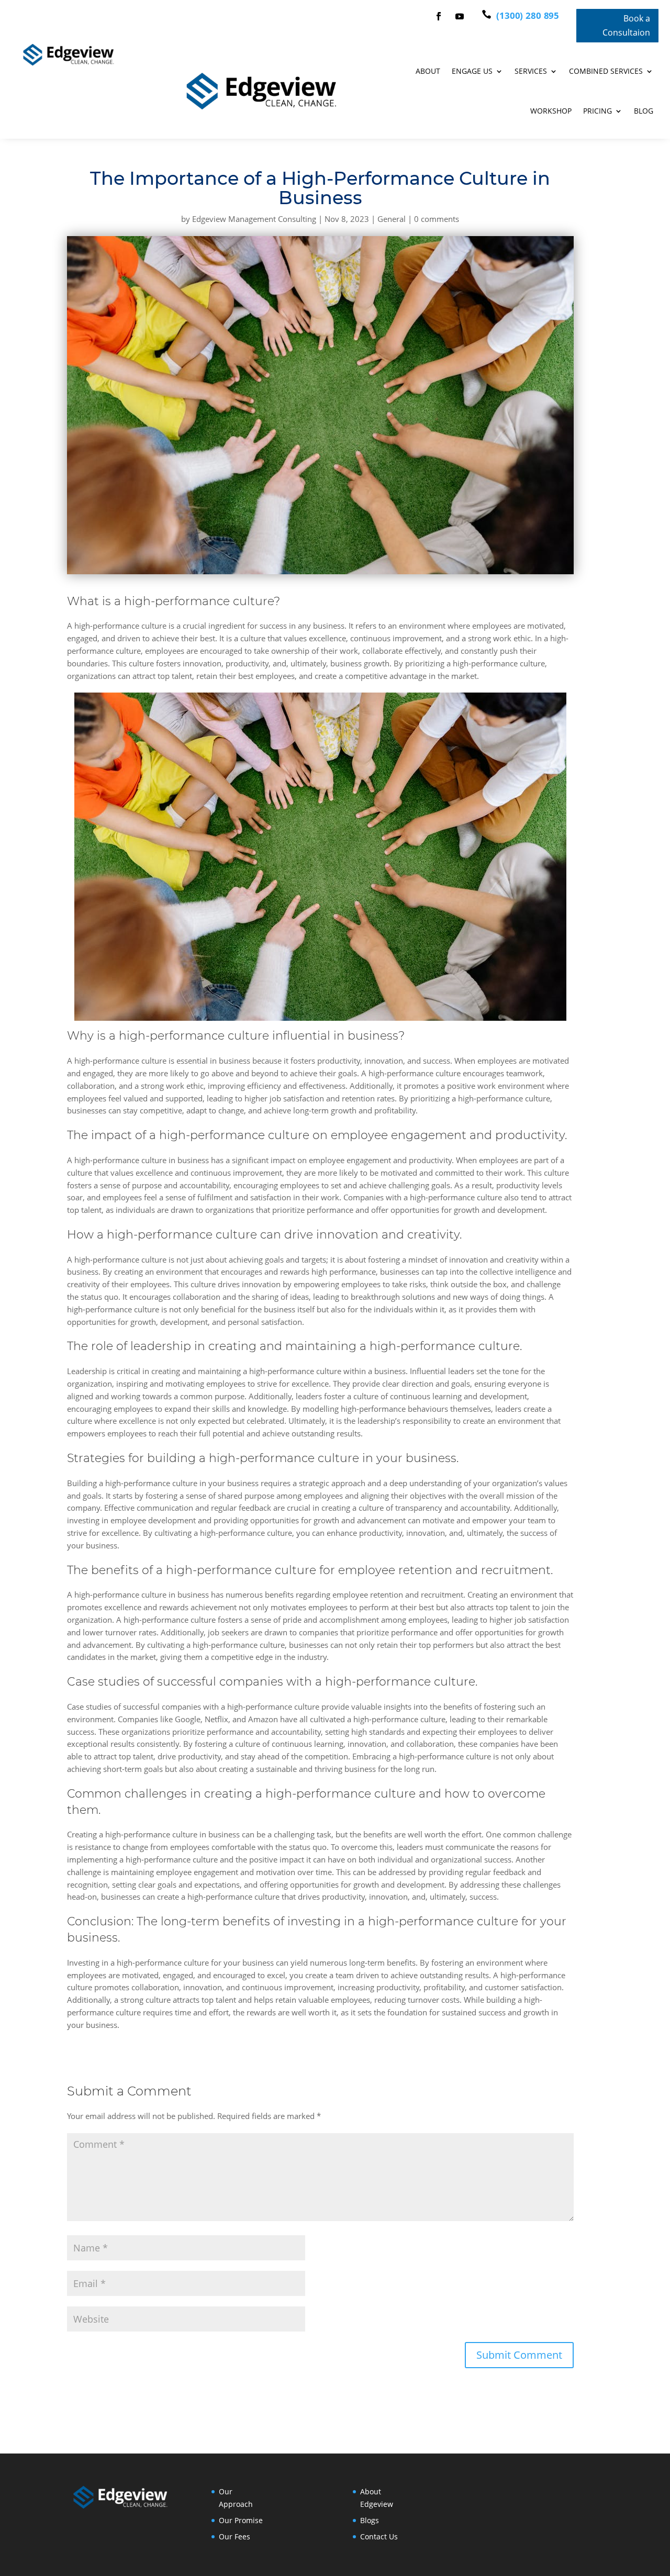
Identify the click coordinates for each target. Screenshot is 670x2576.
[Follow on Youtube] (460, 16)
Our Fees (234, 2536)
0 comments (437, 219)
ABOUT (428, 71)
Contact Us (379, 2536)
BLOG (644, 111)
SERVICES (531, 71)
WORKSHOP (551, 111)
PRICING (598, 111)
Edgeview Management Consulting (254, 219)
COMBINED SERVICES (606, 71)
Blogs (370, 2520)
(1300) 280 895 (527, 15)
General (392, 219)
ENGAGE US (472, 71)
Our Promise (241, 2520)
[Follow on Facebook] (439, 16)
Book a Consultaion (626, 25)
